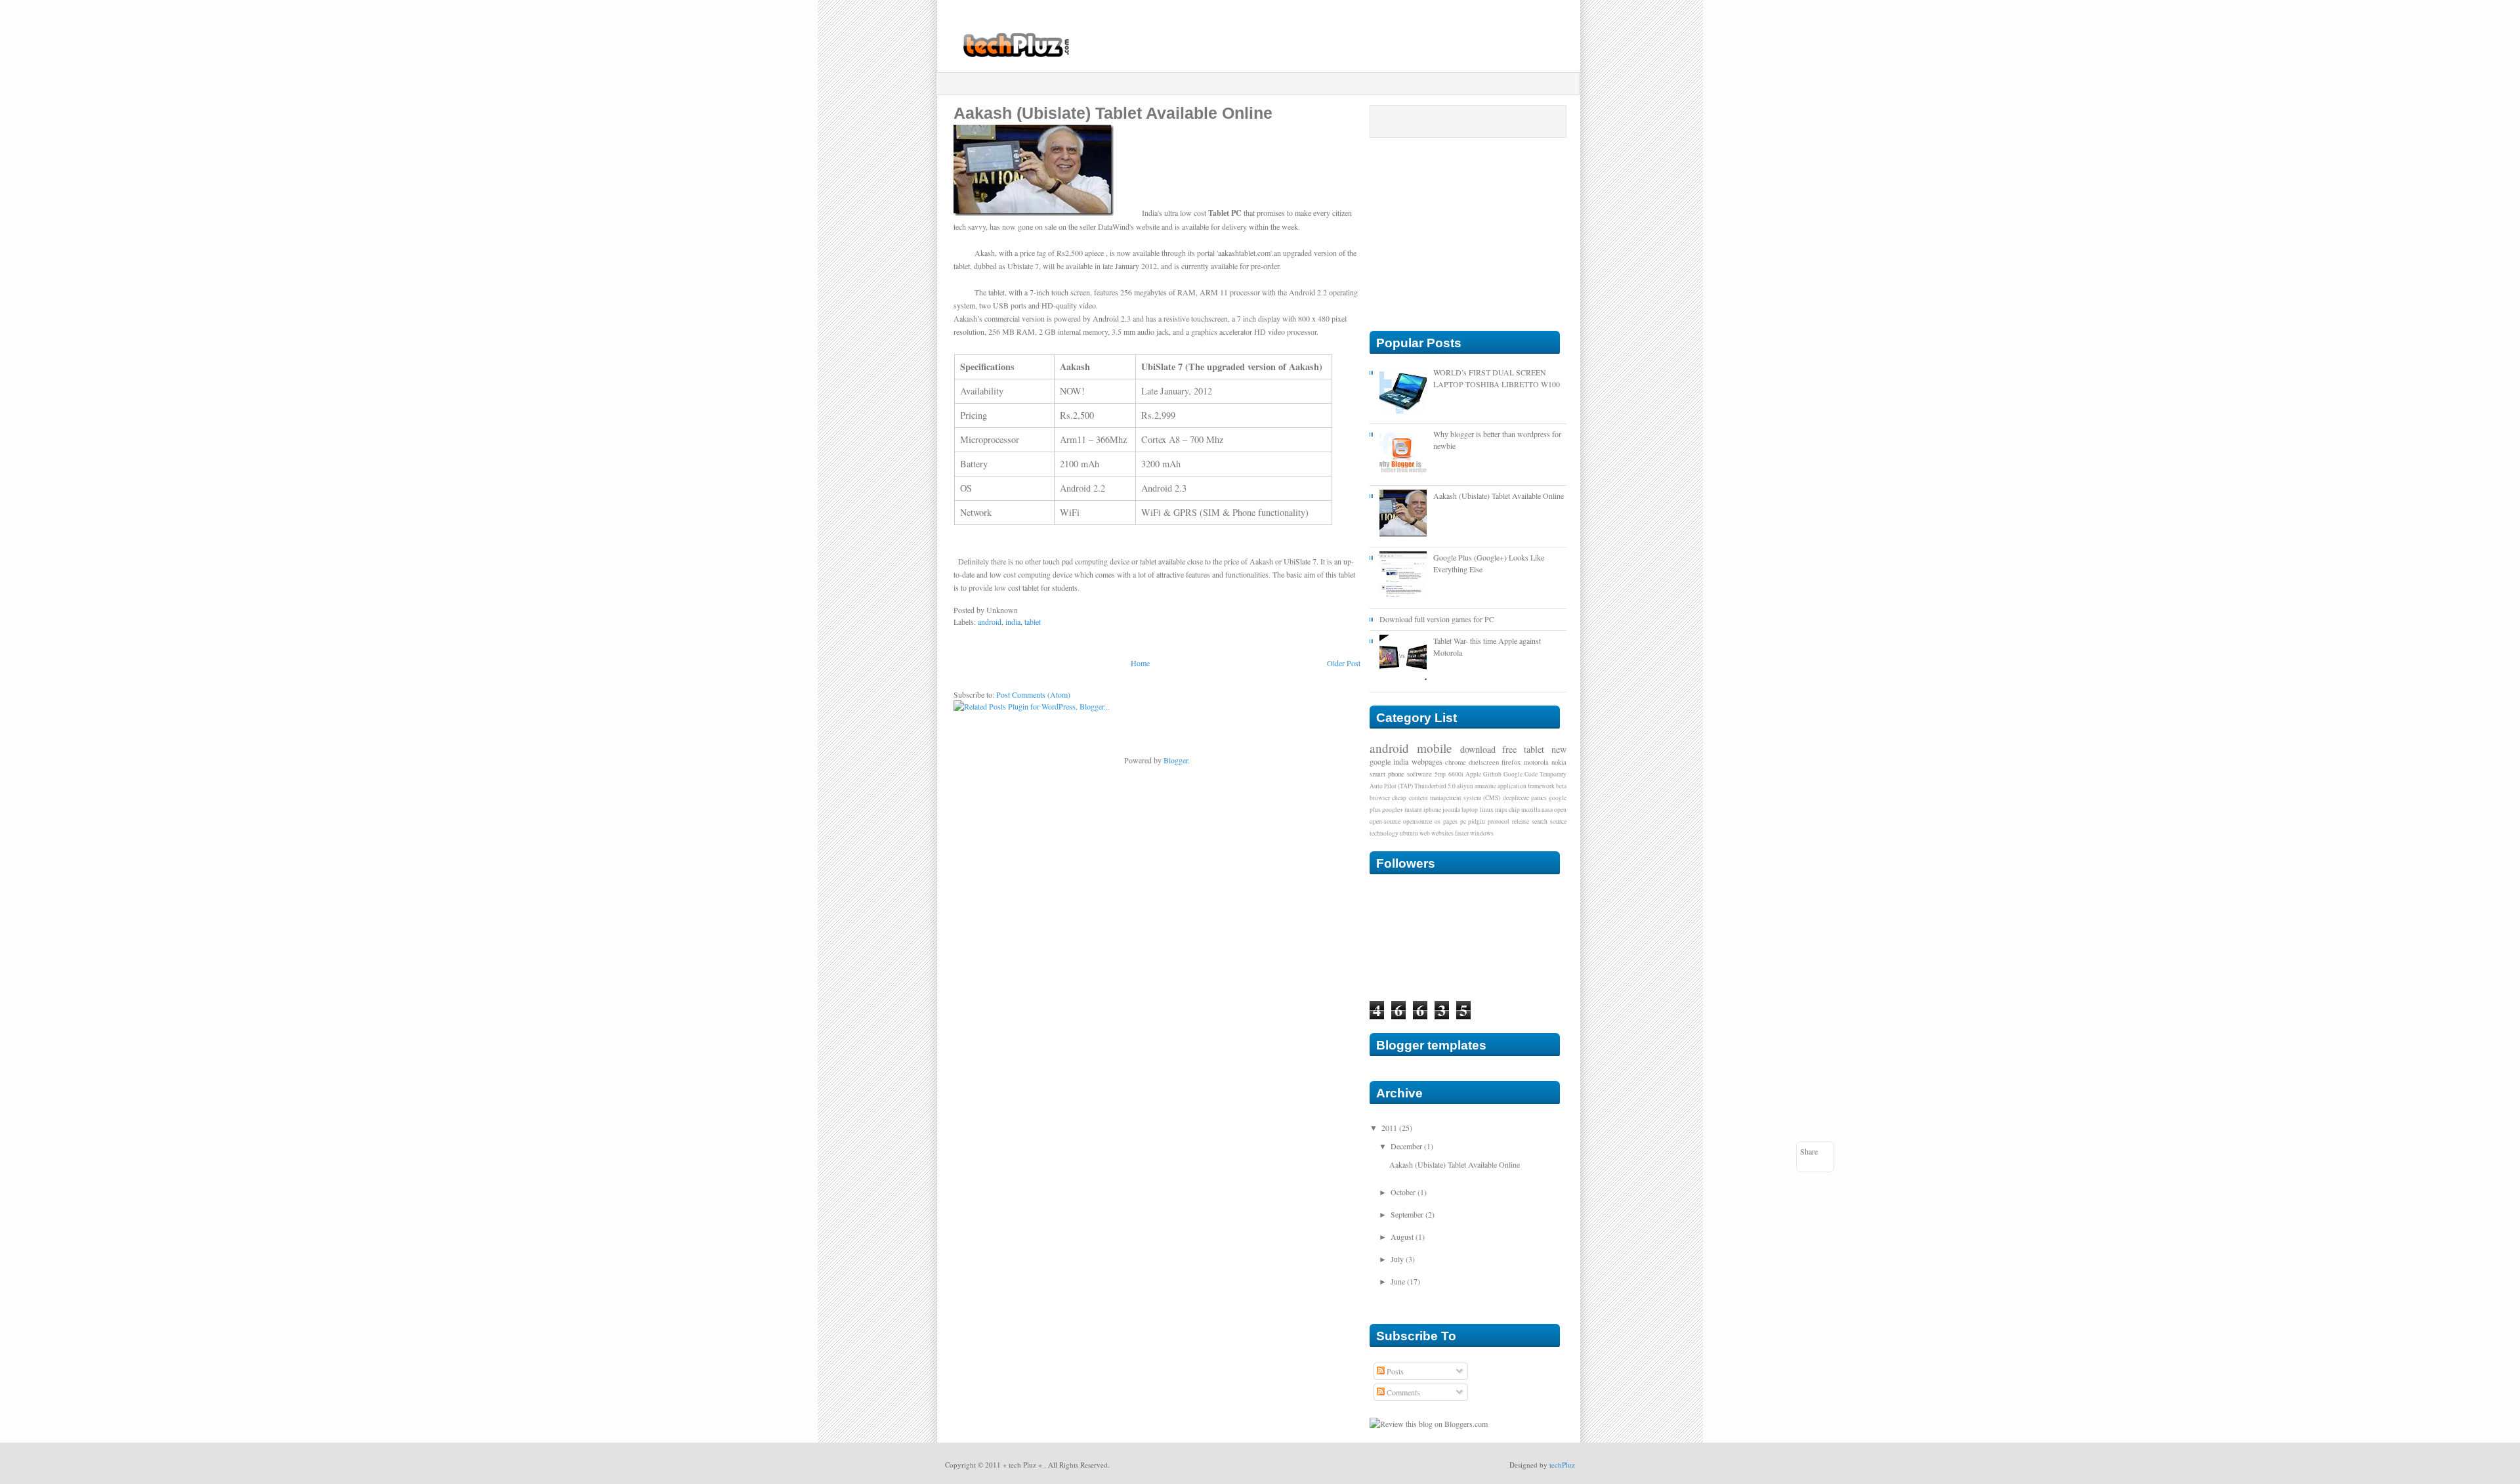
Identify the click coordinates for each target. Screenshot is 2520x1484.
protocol (1499, 821)
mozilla (1531, 810)
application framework (1526, 786)
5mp (1440, 774)
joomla (1451, 810)
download (1478, 749)
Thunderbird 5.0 (1435, 786)
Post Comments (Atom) (1033, 694)
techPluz (1562, 1465)
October (1403, 1192)
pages (1450, 821)
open (1560, 810)
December (1406, 1146)
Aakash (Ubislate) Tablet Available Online (1499, 496)
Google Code (1521, 774)
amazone (1485, 786)
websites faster (1450, 833)
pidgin (1477, 821)
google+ (1393, 810)
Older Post (1344, 663)
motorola (1536, 762)
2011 (1389, 1128)
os (1438, 821)
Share (1809, 1151)
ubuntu (1409, 833)
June (1398, 1281)
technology (1384, 833)
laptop (1470, 810)
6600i (1456, 774)
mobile (1435, 748)
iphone (1432, 810)
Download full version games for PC (1437, 619)
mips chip (1507, 810)
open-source (1385, 821)
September (1407, 1214)
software (1419, 774)
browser (1380, 798)
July (1397, 1259)
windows (1482, 833)
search (1540, 821)
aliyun (1465, 786)
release (1521, 821)
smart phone (1387, 774)
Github (1492, 774)
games (1539, 798)
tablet (1033, 622)
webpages (1427, 761)
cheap (1399, 798)
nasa (1547, 810)
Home (1140, 663)
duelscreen (1484, 762)
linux (1487, 810)
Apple (1473, 774)
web (1425, 833)
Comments (1402, 1392)
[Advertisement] (1261, 84)
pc (1463, 821)
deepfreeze (1516, 798)
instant (1413, 810)
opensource (1417, 821)
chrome (1456, 762)
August (1402, 1237)
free (1509, 749)
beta (1561, 786)
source (1558, 821)
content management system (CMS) (1455, 798)
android (990, 622)
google (1380, 761)
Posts (1394, 1371)
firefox (1511, 762)
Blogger (1176, 760)
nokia (1559, 762)
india (1013, 622)
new (1559, 749)
